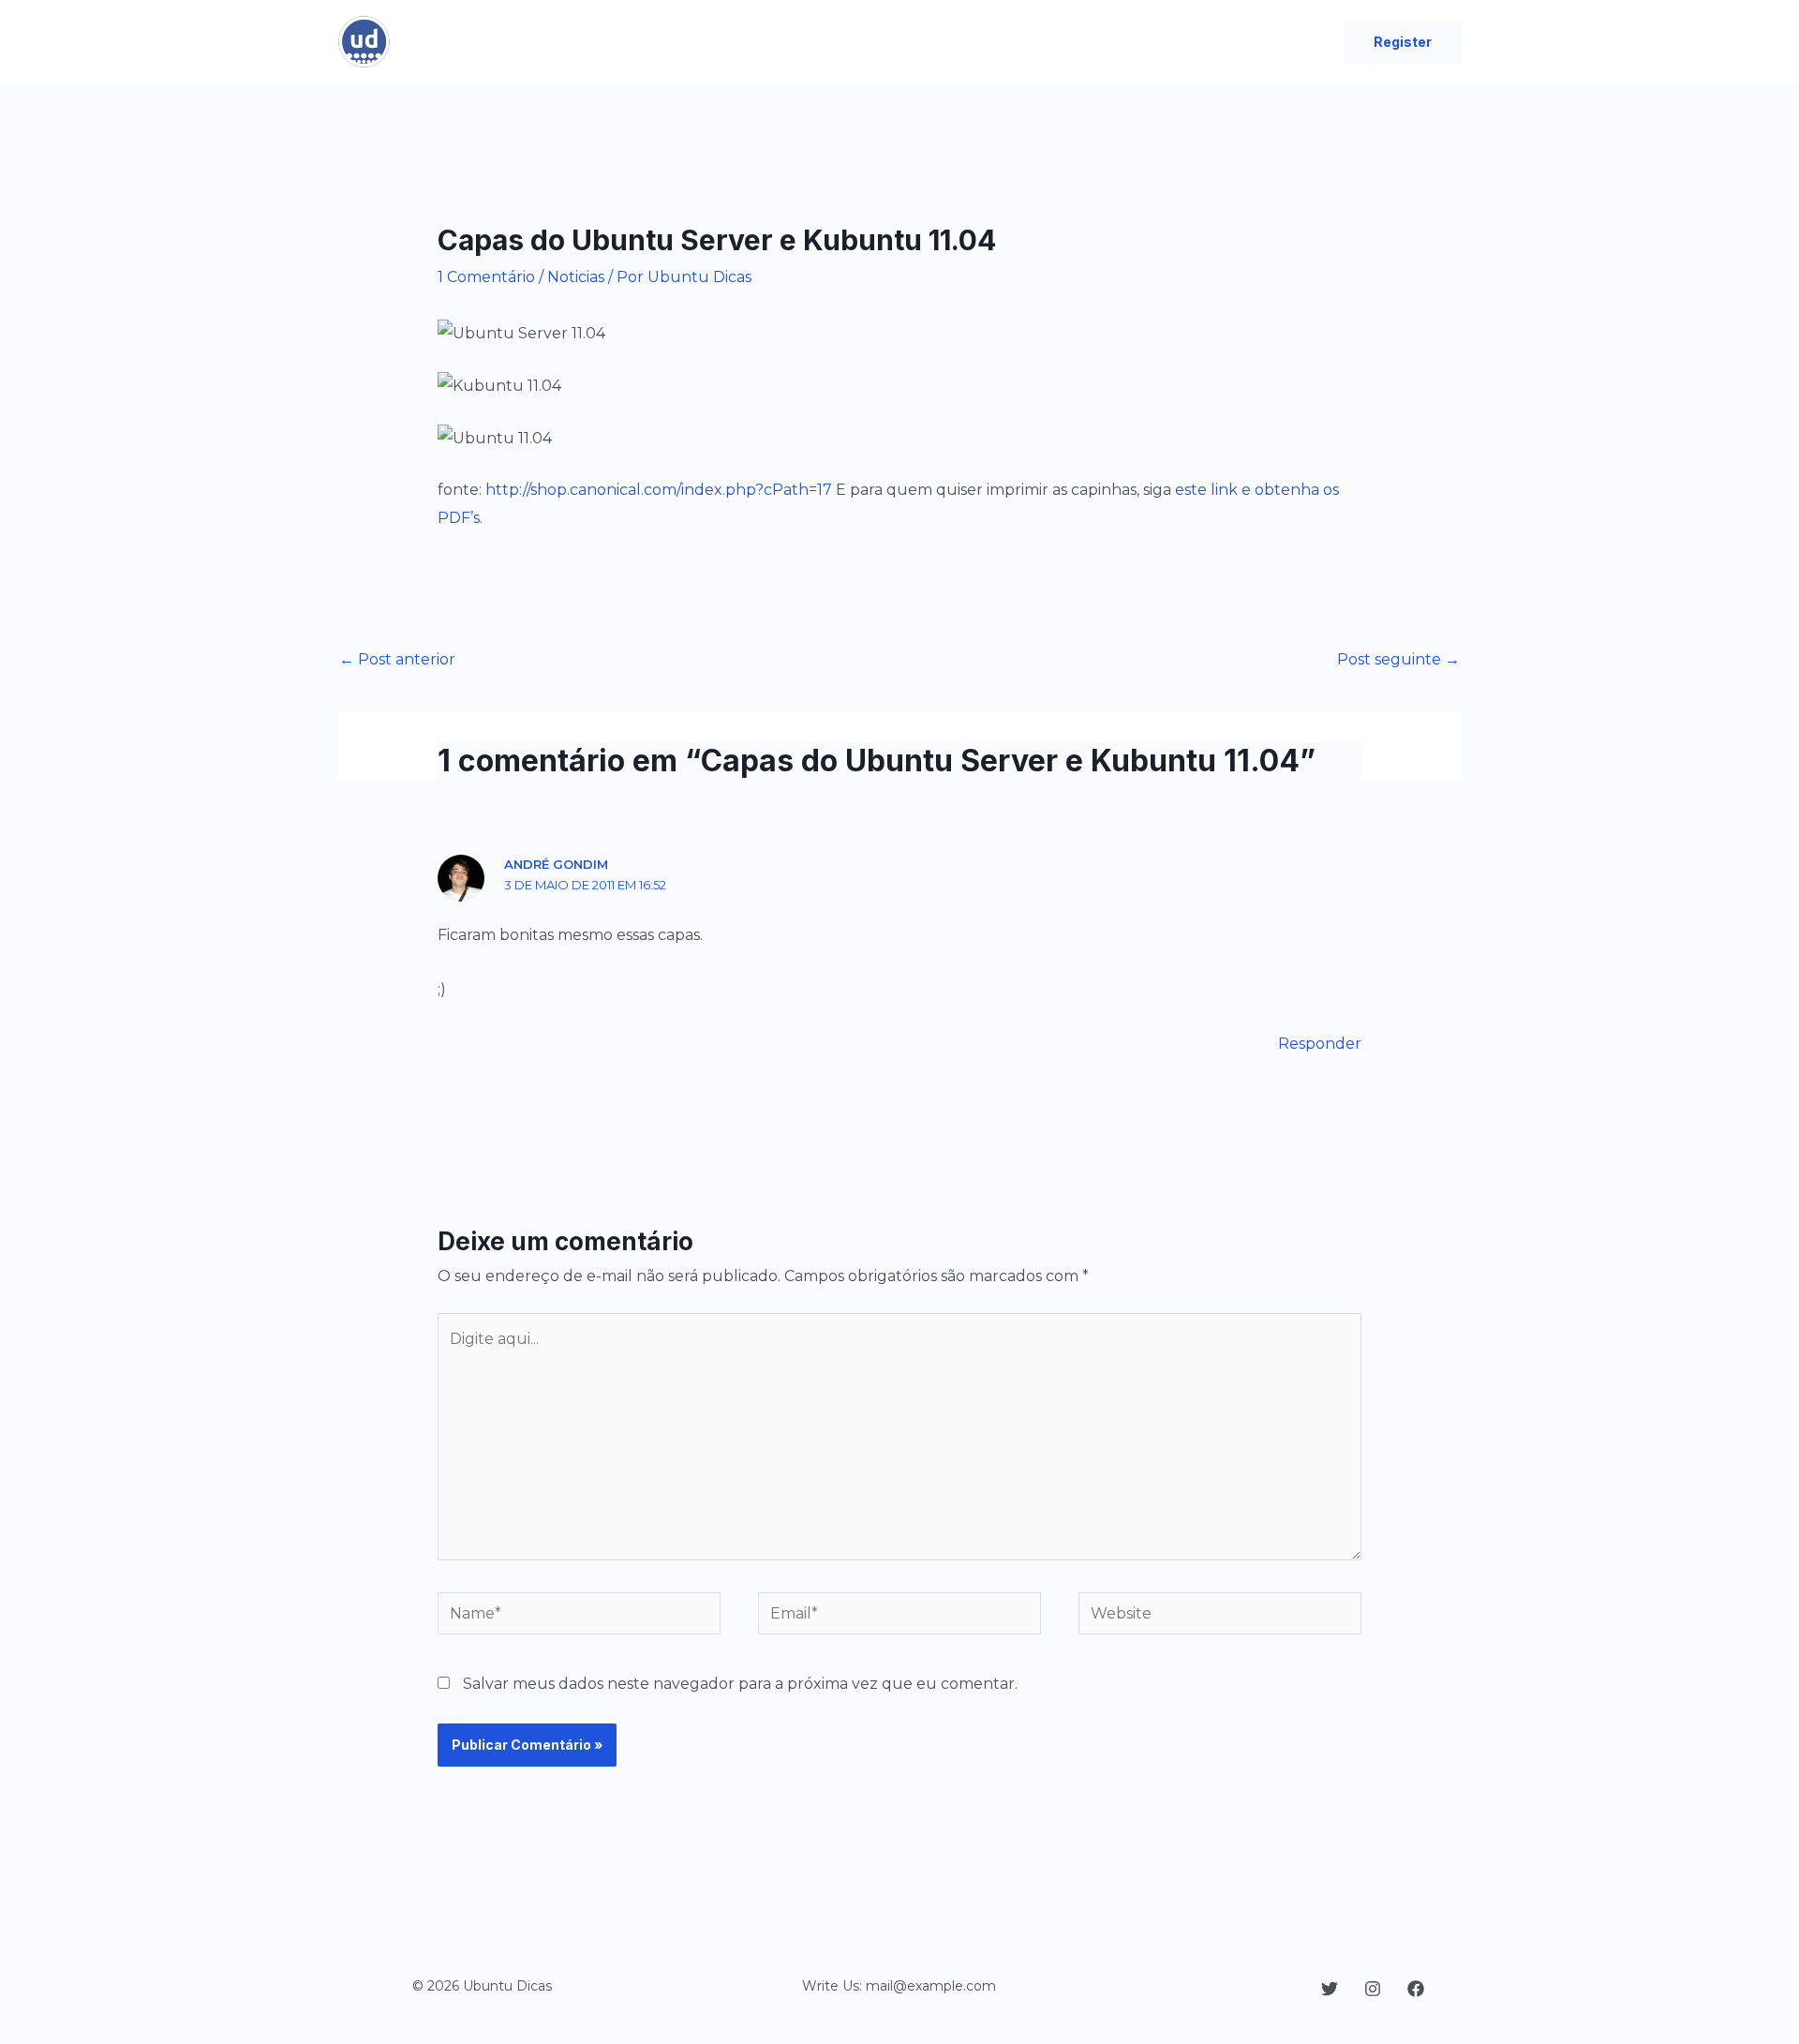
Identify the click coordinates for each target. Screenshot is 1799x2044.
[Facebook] (1416, 1989)
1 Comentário (486, 277)
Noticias (576, 277)
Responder (1320, 1044)
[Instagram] (1373, 1989)
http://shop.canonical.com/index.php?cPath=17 (659, 490)
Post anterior (397, 659)
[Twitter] (1330, 1989)
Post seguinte (1398, 659)
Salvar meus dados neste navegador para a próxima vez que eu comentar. (740, 1684)
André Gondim (556, 864)
